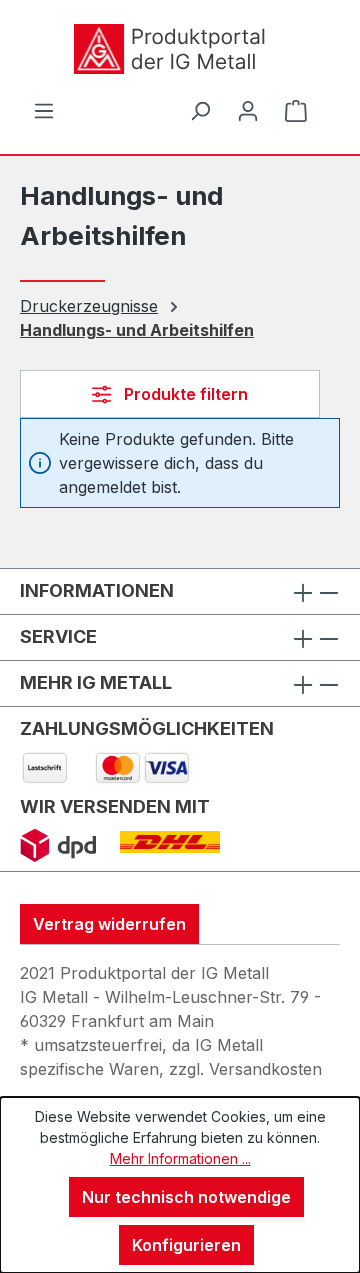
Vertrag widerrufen (109, 924)
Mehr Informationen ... (180, 1158)
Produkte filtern (184, 394)
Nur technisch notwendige (186, 1197)
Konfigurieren (186, 1245)
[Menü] (44, 110)
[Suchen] (200, 110)
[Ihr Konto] (248, 110)
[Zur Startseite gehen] (170, 49)
